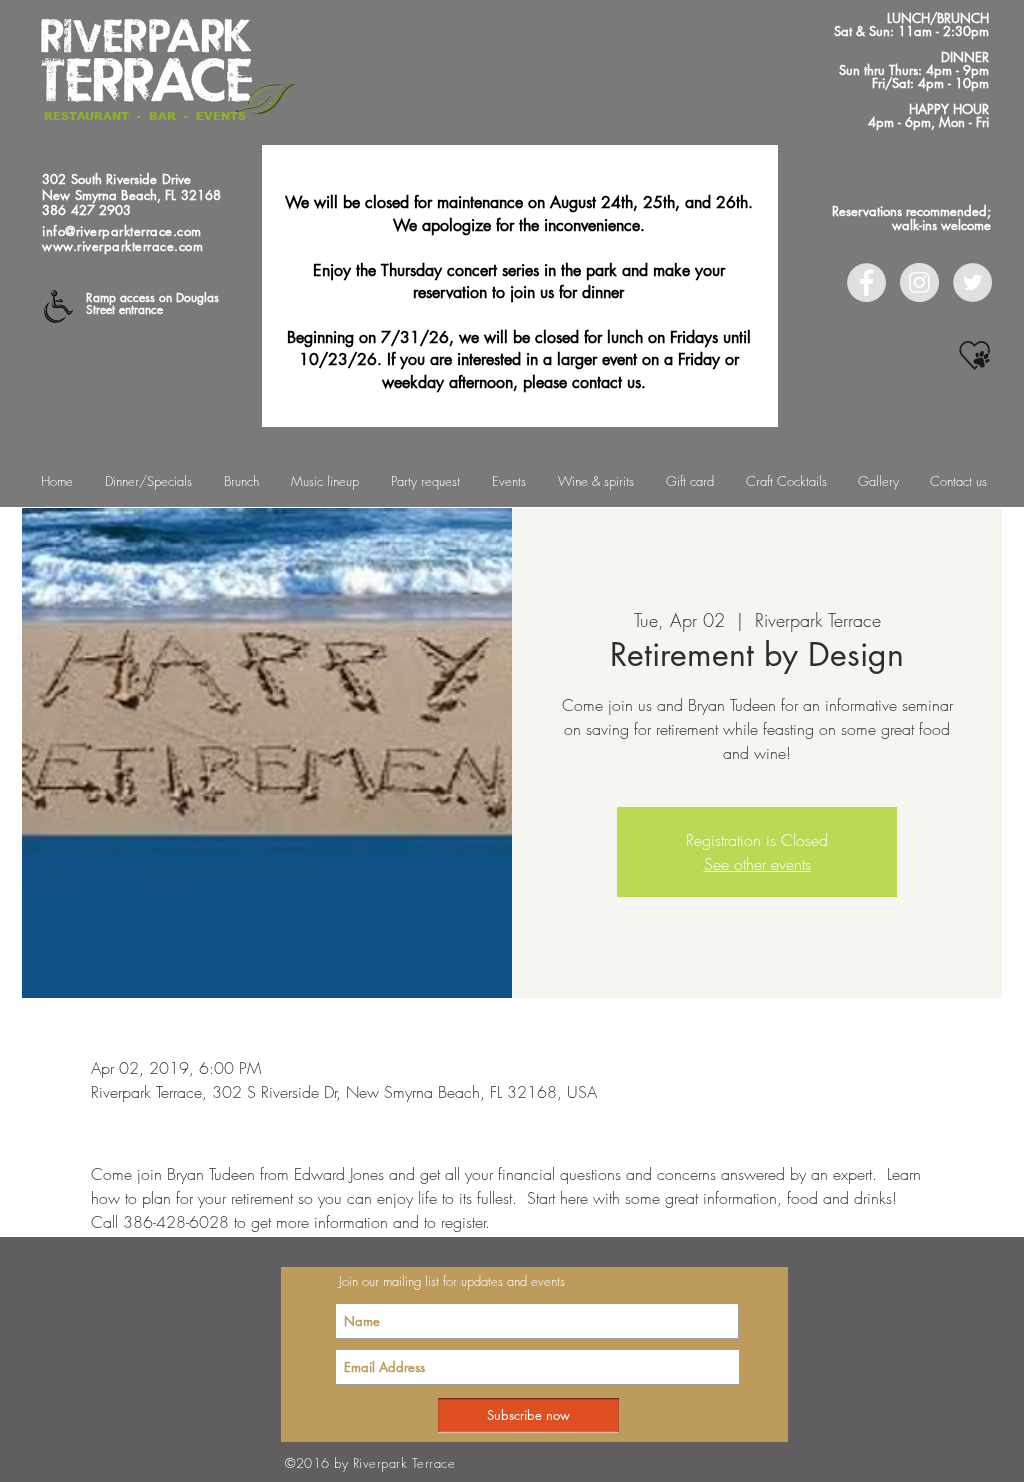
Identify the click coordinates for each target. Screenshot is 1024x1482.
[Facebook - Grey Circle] (866, 282)
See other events (757, 864)
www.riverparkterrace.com (122, 246)
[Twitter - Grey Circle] (972, 282)
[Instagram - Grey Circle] (919, 282)
